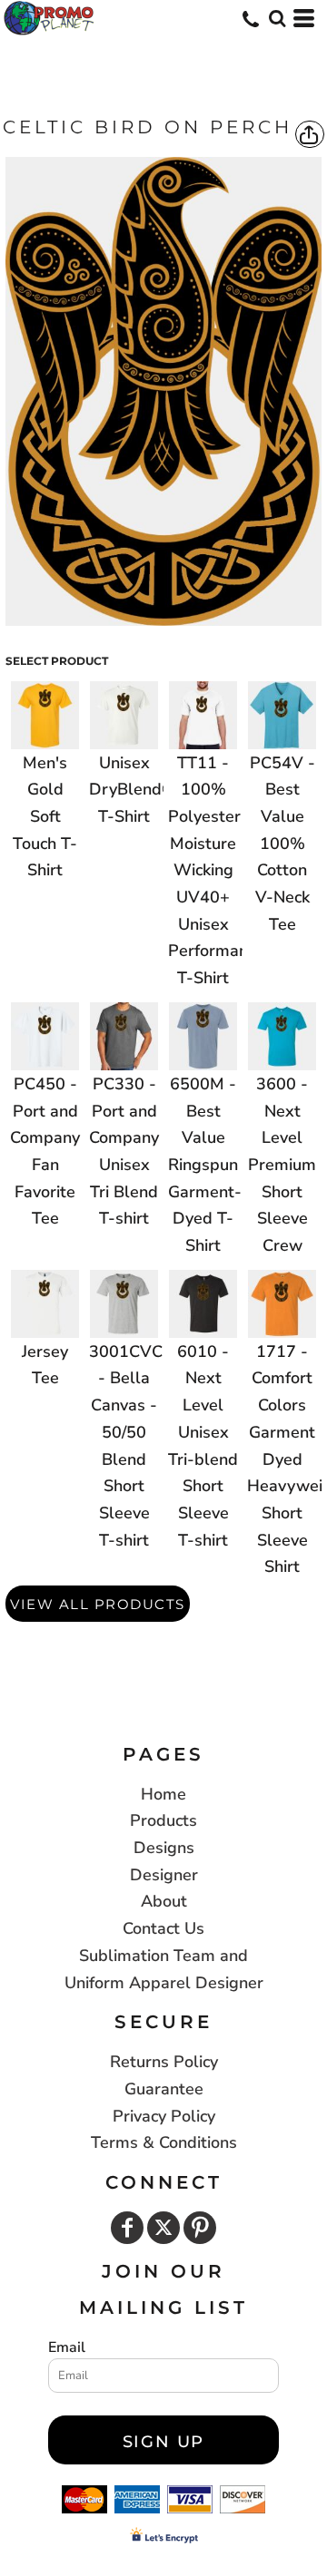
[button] (277, 18)
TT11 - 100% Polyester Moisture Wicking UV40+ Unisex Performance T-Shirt (216, 871)
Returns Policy (164, 2062)
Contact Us (163, 1928)
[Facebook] (127, 2228)
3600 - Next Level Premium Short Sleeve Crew (282, 1165)
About (164, 1901)
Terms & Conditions (164, 2142)
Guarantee (164, 2089)
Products (163, 1820)
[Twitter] (163, 2228)
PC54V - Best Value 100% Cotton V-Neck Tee (282, 844)
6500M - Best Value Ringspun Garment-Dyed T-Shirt (205, 1165)
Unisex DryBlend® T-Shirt (132, 790)
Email (67, 2347)
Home (163, 1794)
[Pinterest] (200, 2228)
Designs (164, 1848)
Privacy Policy (164, 2116)
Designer (164, 1875)
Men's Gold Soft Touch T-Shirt (45, 817)
